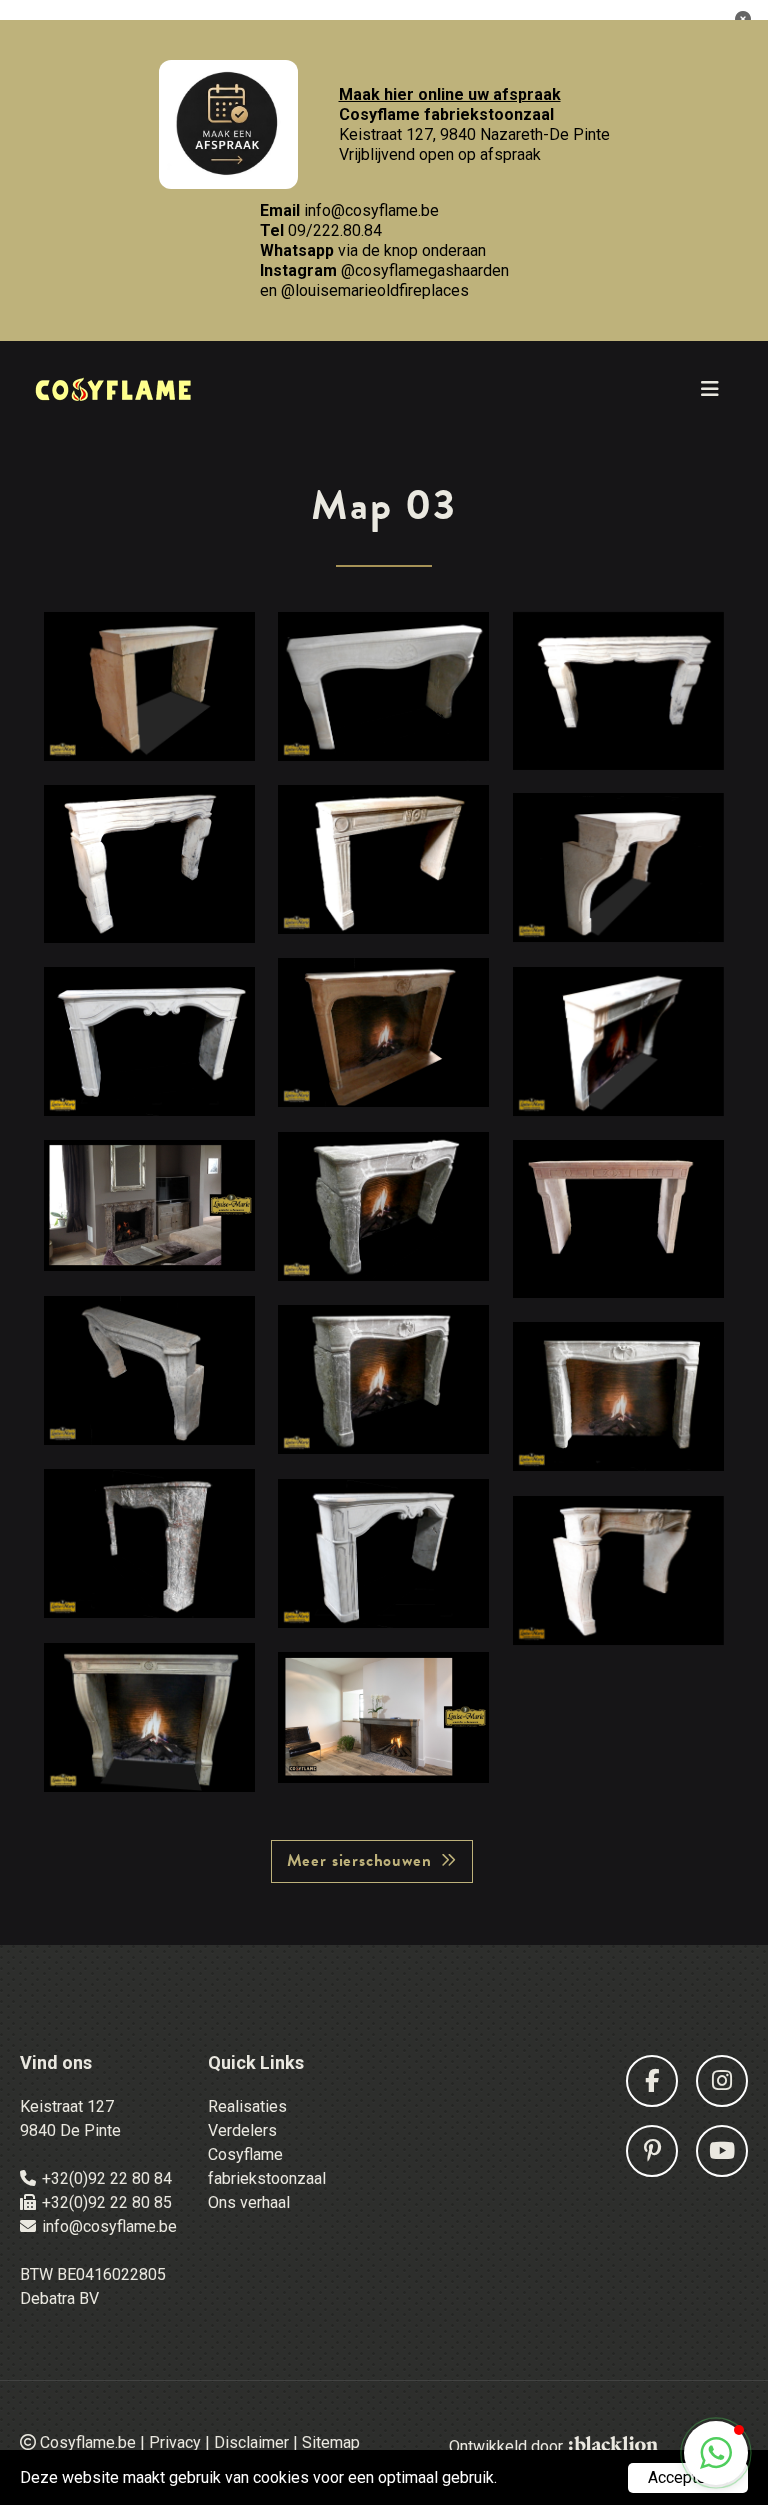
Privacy (175, 2442)
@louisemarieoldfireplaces (375, 290)
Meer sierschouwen (359, 1860)
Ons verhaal (249, 2202)
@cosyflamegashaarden (425, 270)
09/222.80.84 (335, 230)
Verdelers (242, 2130)
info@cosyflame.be (371, 210)
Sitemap (331, 2442)
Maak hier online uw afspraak (450, 94)
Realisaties (247, 2106)
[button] (716, 2453)
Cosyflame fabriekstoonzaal (267, 2166)
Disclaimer (251, 2442)
